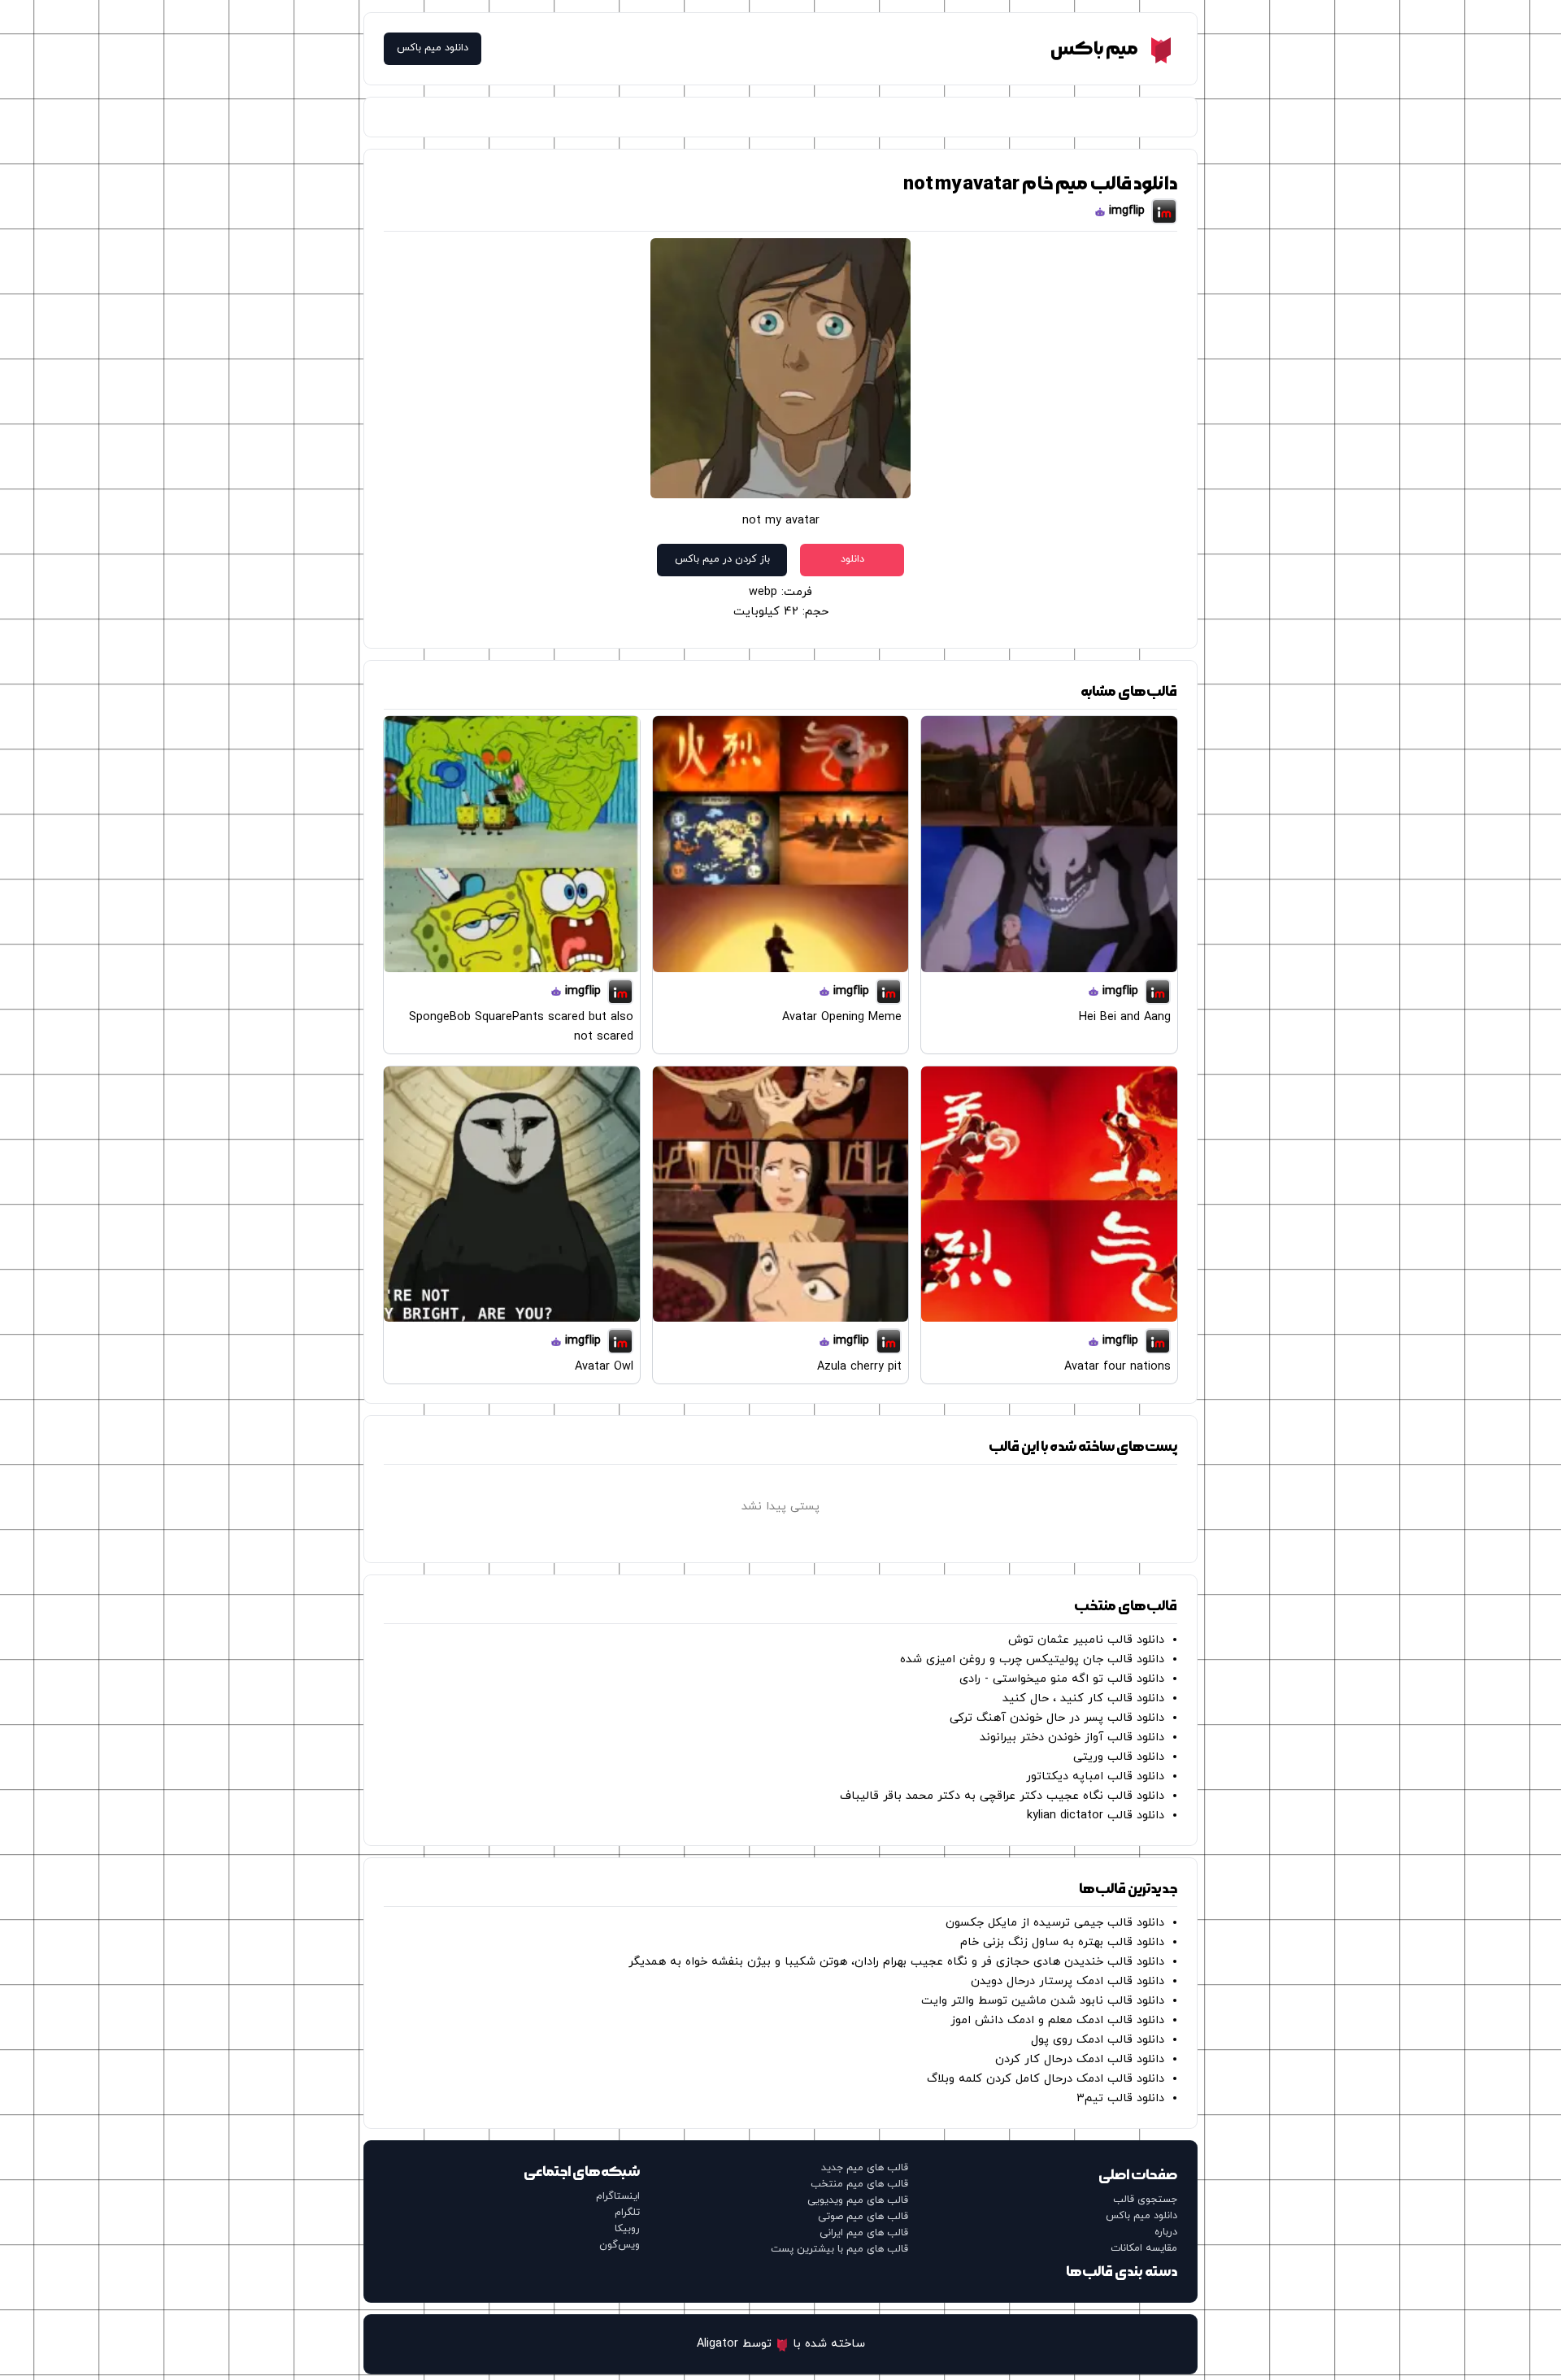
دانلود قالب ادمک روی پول (1098, 2040)
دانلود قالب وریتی (1119, 1757)
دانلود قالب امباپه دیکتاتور (1095, 1776)
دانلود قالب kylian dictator (1096, 1815)
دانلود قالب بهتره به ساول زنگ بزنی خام (1062, 1942)
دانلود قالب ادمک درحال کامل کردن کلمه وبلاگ (1046, 2079)
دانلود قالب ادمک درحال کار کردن (1080, 2059)
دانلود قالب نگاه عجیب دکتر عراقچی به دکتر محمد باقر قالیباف (1002, 1796)
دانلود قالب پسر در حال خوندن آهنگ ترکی (1057, 1718)
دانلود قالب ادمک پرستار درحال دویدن (1067, 1981)
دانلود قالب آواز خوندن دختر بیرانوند (1072, 1737)
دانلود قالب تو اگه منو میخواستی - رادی (1062, 1679)
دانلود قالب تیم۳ (1120, 2098)
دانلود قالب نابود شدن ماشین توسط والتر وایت (1043, 2001)
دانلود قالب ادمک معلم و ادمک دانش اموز (1057, 2020)
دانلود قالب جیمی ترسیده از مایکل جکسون (1055, 1923)
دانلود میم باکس (433, 48)
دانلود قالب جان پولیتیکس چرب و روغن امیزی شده (1032, 1659)
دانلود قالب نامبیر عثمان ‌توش (1086, 1640)
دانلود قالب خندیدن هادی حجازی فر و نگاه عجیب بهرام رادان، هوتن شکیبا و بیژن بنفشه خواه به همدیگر (896, 1962)
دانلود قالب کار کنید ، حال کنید (1083, 1698)
